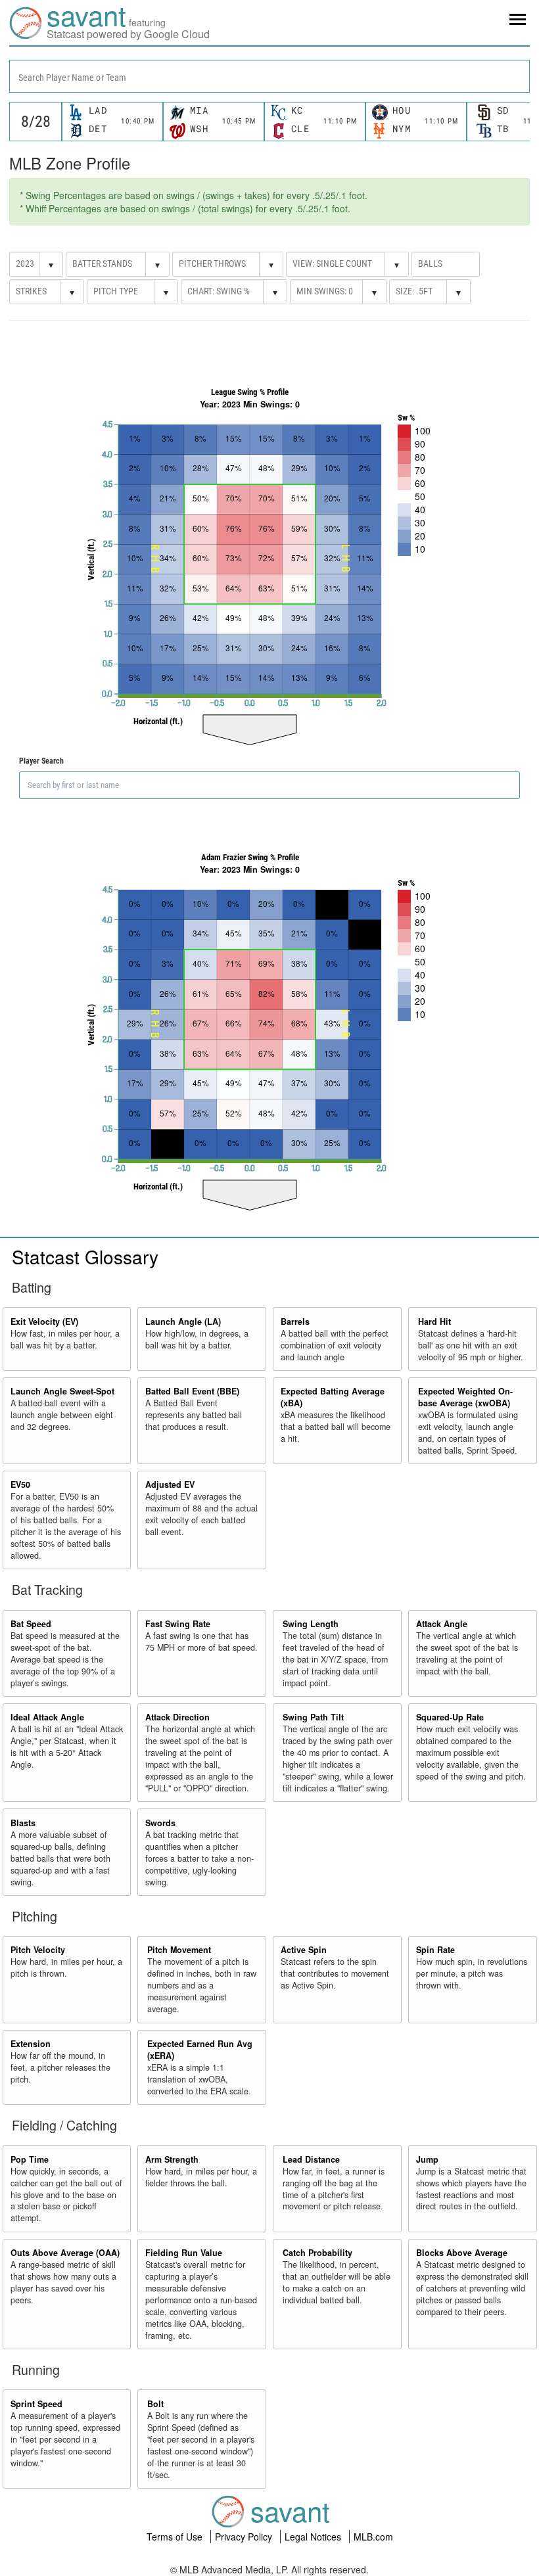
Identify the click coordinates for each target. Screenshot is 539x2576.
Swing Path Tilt (313, 1717)
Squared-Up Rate (450, 1717)
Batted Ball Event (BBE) (192, 1391)
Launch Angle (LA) (183, 1322)
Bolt (155, 2404)
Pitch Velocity (38, 1950)
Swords (160, 1823)
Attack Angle (442, 1624)
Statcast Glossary (85, 1256)
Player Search (41, 761)
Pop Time (30, 2159)
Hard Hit (434, 1322)
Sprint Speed (36, 2404)
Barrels (295, 1322)
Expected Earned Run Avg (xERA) (200, 2050)
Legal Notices (314, 2537)
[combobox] (269, 76)
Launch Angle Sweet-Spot (62, 1391)
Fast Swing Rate (178, 1624)
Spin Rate (435, 1950)
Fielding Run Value (184, 2253)
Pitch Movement (179, 1950)
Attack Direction (177, 1717)
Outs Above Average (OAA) (65, 2253)
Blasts (23, 1823)
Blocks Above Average (462, 2253)
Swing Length (311, 1624)
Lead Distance (311, 2159)
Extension (31, 2044)
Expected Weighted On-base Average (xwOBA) (465, 1397)
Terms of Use (176, 2537)
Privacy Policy (245, 2537)
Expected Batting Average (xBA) (333, 1397)
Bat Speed (31, 1624)
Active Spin (304, 1950)
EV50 (20, 1484)
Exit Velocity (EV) (44, 1322)
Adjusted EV (170, 1484)
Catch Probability (317, 2253)
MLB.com (373, 2537)
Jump (427, 2159)
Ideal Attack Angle (47, 1717)
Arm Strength (172, 2159)
